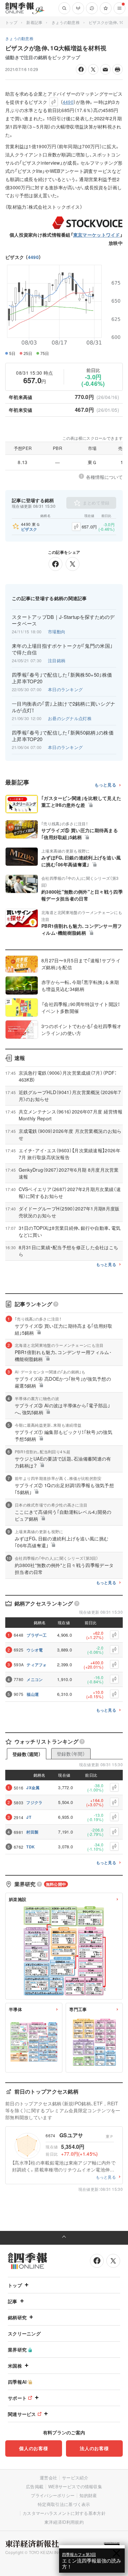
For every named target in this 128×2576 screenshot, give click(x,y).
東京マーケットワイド (97, 235)
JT (29, 1817)
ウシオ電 (35, 1650)
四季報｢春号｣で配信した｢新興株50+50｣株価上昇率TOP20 (62, 678)
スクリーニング (24, 2333)
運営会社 (48, 2478)
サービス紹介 (75, 2478)
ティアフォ (37, 1665)
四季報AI (17, 2382)
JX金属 (33, 1788)
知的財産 (88, 2495)
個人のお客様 (33, 2448)
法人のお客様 (94, 2448)
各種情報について (104, 477)
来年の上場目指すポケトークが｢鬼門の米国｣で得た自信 (62, 649)
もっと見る (106, 785)
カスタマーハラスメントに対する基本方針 (64, 2513)
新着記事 (34, 22)
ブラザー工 (37, 1635)
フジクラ (34, 1802)
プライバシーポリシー (53, 2495)
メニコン (35, 1679)
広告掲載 (35, 2486)
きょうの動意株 (66, 22)
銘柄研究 (17, 2317)
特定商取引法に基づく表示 (64, 2504)
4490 (33, 257)
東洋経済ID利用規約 (64, 2522)
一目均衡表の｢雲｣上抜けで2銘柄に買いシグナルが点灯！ (64, 707)
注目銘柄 (57, 660)
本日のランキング (65, 689)
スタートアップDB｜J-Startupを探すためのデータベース (63, 620)
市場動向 (57, 632)
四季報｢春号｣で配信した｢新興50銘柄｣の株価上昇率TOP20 (63, 736)
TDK (31, 1847)
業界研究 (17, 2350)
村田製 (32, 1832)
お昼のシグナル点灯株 (70, 718)
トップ (11, 22)
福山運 (33, 1694)
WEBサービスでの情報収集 (75, 2486)
